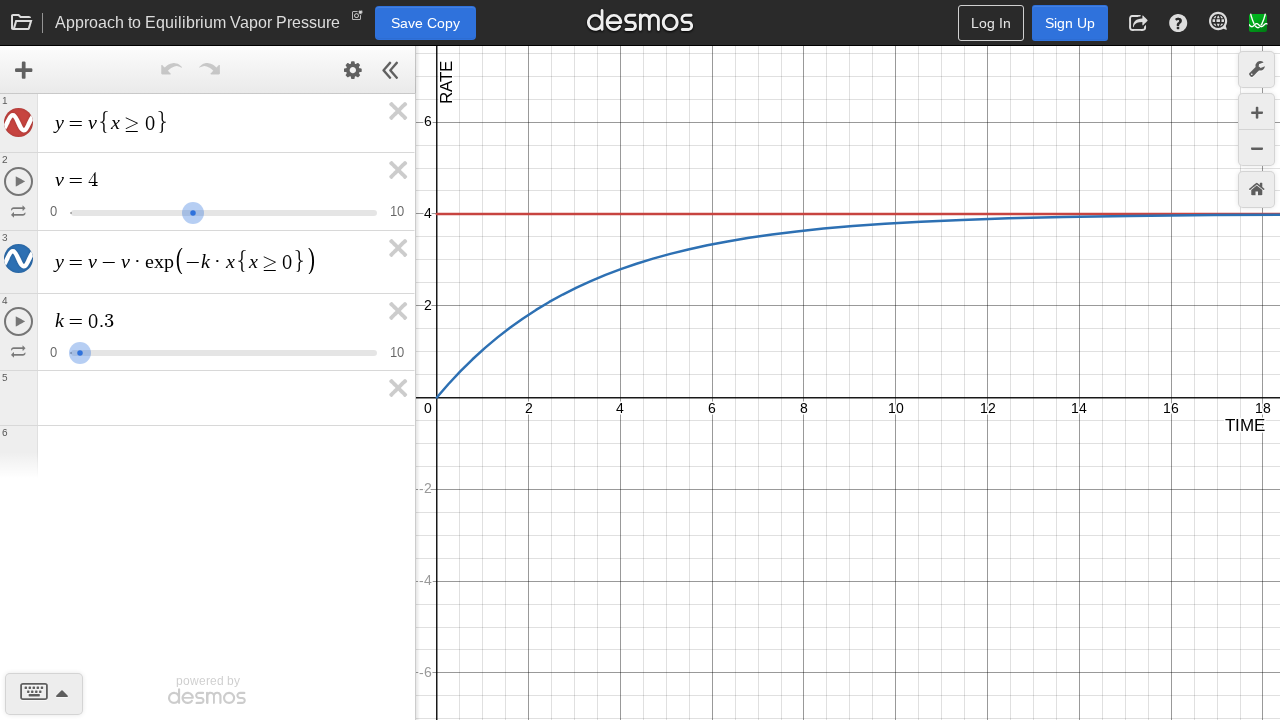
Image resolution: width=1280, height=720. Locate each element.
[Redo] (210, 70)
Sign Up (1070, 23)
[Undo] (172, 70)
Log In (991, 23)
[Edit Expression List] (353, 70)
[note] (357, 20)
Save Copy (425, 23)
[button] (1138, 23)
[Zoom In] (1256, 111)
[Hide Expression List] (391, 70)
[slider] (193, 210)
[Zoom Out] (1256, 147)
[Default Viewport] (1256, 189)
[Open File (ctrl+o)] (22, 23)
